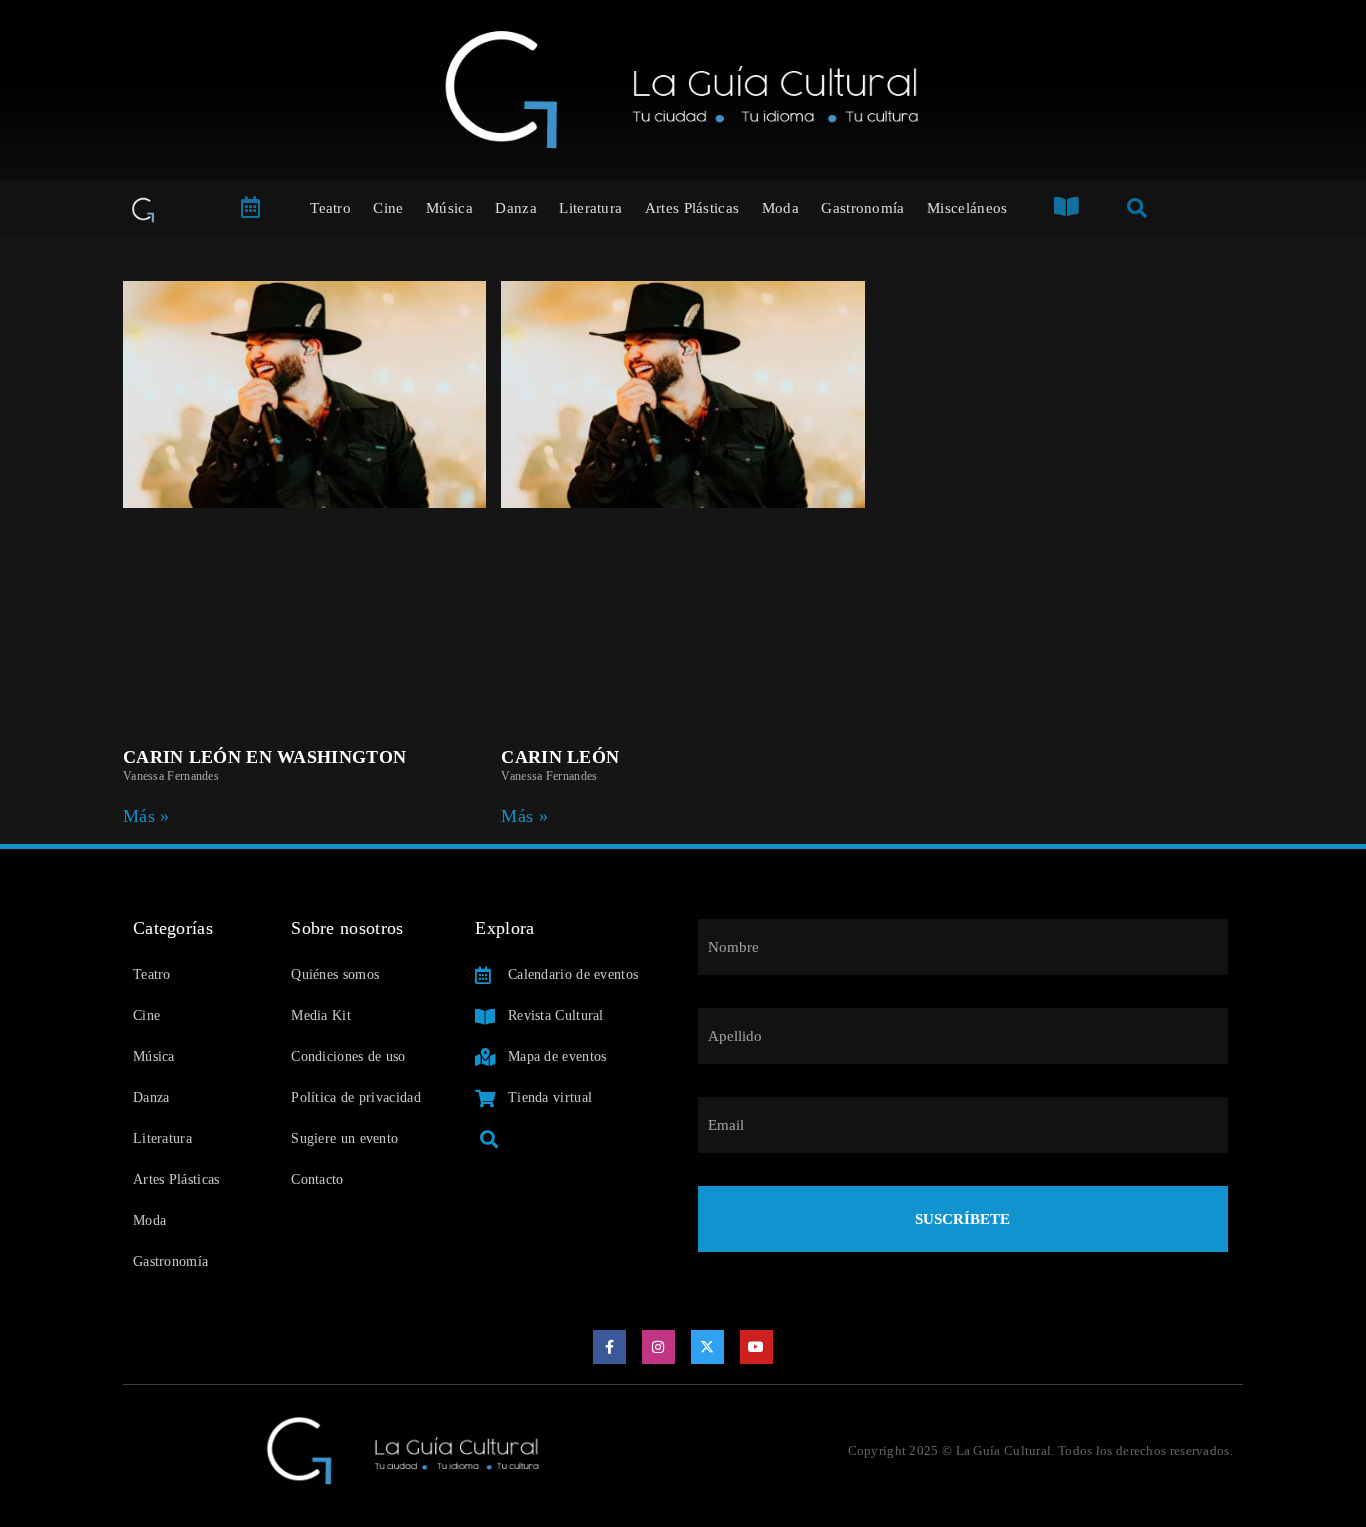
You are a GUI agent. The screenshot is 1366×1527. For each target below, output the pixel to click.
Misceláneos (967, 208)
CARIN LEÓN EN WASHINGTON (264, 757)
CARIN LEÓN (560, 757)
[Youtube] (757, 1347)
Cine (388, 208)
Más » (146, 816)
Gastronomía (862, 208)
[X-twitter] (708, 1347)
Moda (780, 208)
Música (449, 208)
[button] (488, 1138)
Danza (516, 208)
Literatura (590, 208)
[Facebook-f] (610, 1347)
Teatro (330, 208)
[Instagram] (659, 1347)
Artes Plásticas (692, 208)
